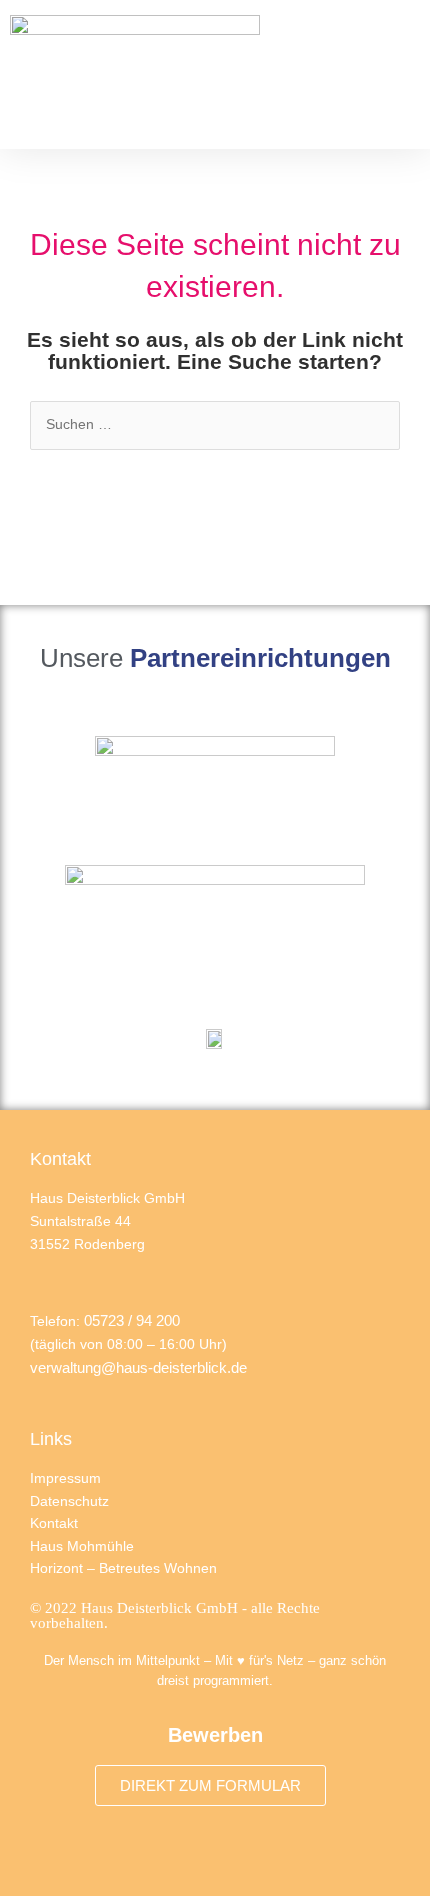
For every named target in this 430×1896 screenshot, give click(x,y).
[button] (403, 74)
